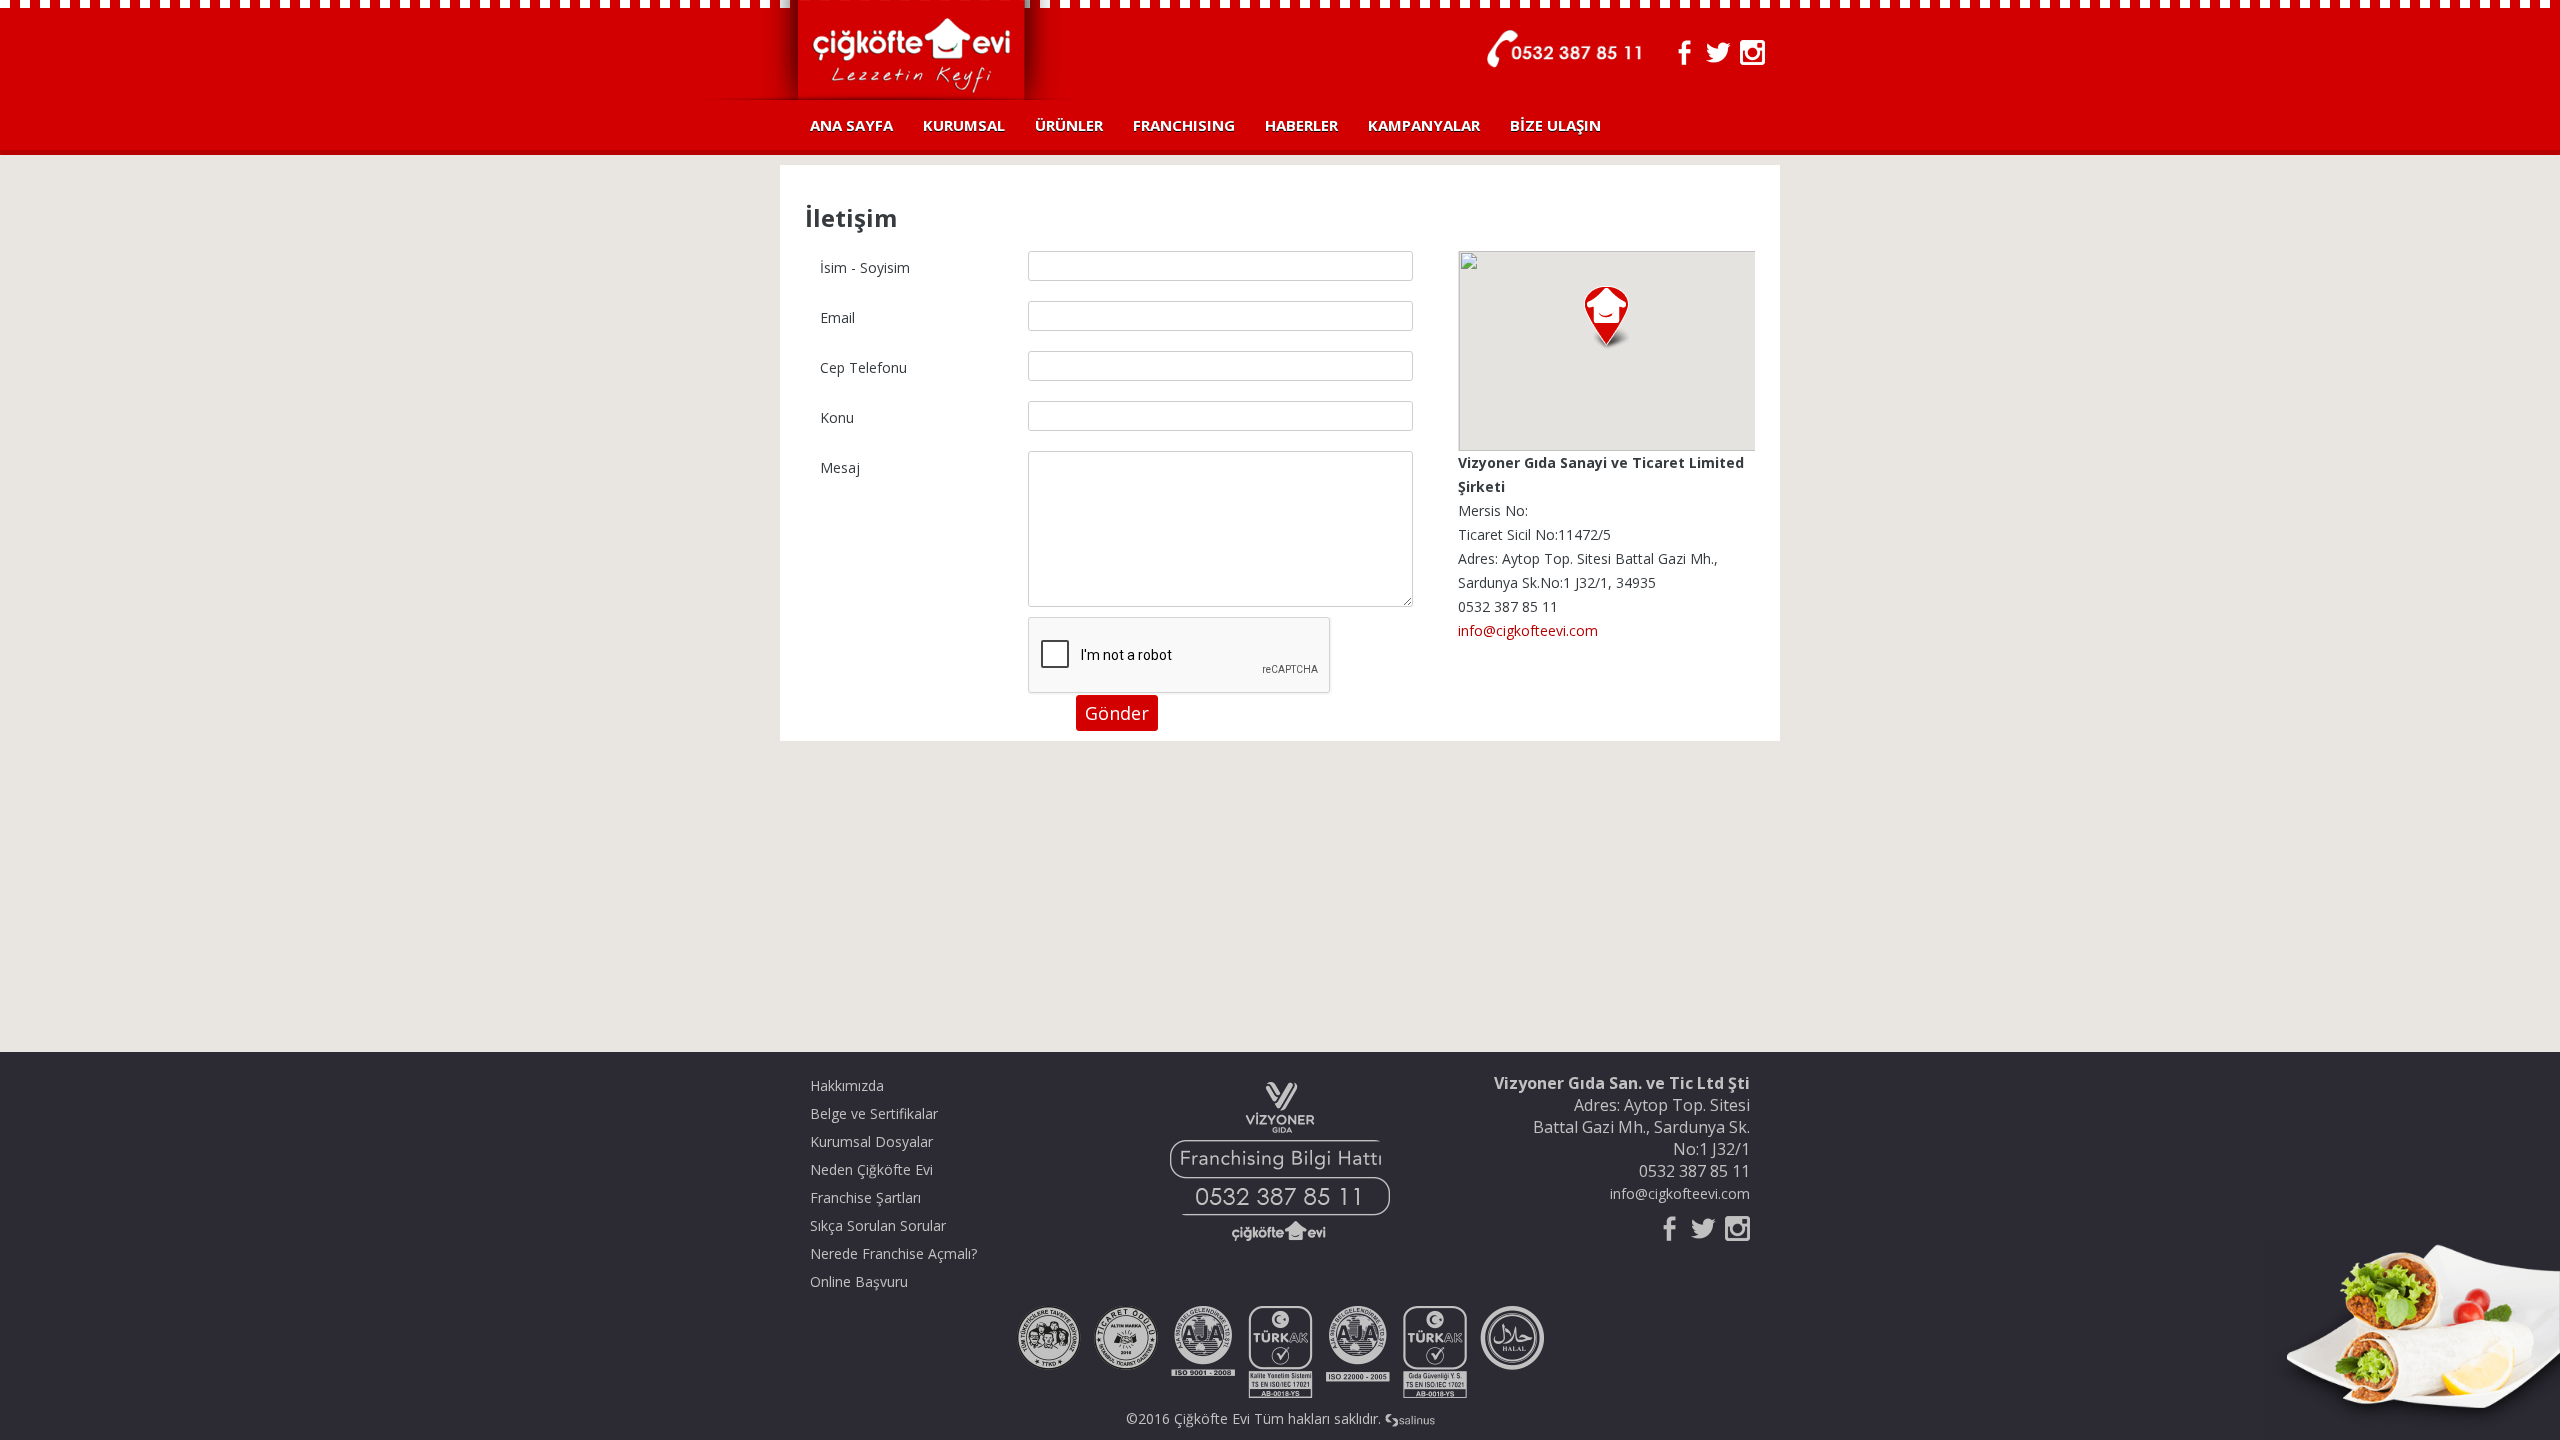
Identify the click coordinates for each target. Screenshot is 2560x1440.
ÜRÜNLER (1069, 125)
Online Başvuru (859, 1281)
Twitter (1718, 52)
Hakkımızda (847, 1085)
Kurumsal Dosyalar (871, 1141)
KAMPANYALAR (1424, 125)
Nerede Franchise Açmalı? (893, 1253)
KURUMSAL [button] (964, 125)
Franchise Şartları (865, 1197)
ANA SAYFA (851, 125)
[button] (1606, 318)
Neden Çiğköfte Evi (871, 1169)
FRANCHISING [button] (1184, 125)
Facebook (1684, 52)
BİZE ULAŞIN (1555, 125)
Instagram (1752, 52)
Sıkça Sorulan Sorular (878, 1225)
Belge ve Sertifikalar (874, 1113)
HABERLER (1301, 125)
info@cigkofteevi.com (1528, 630)
